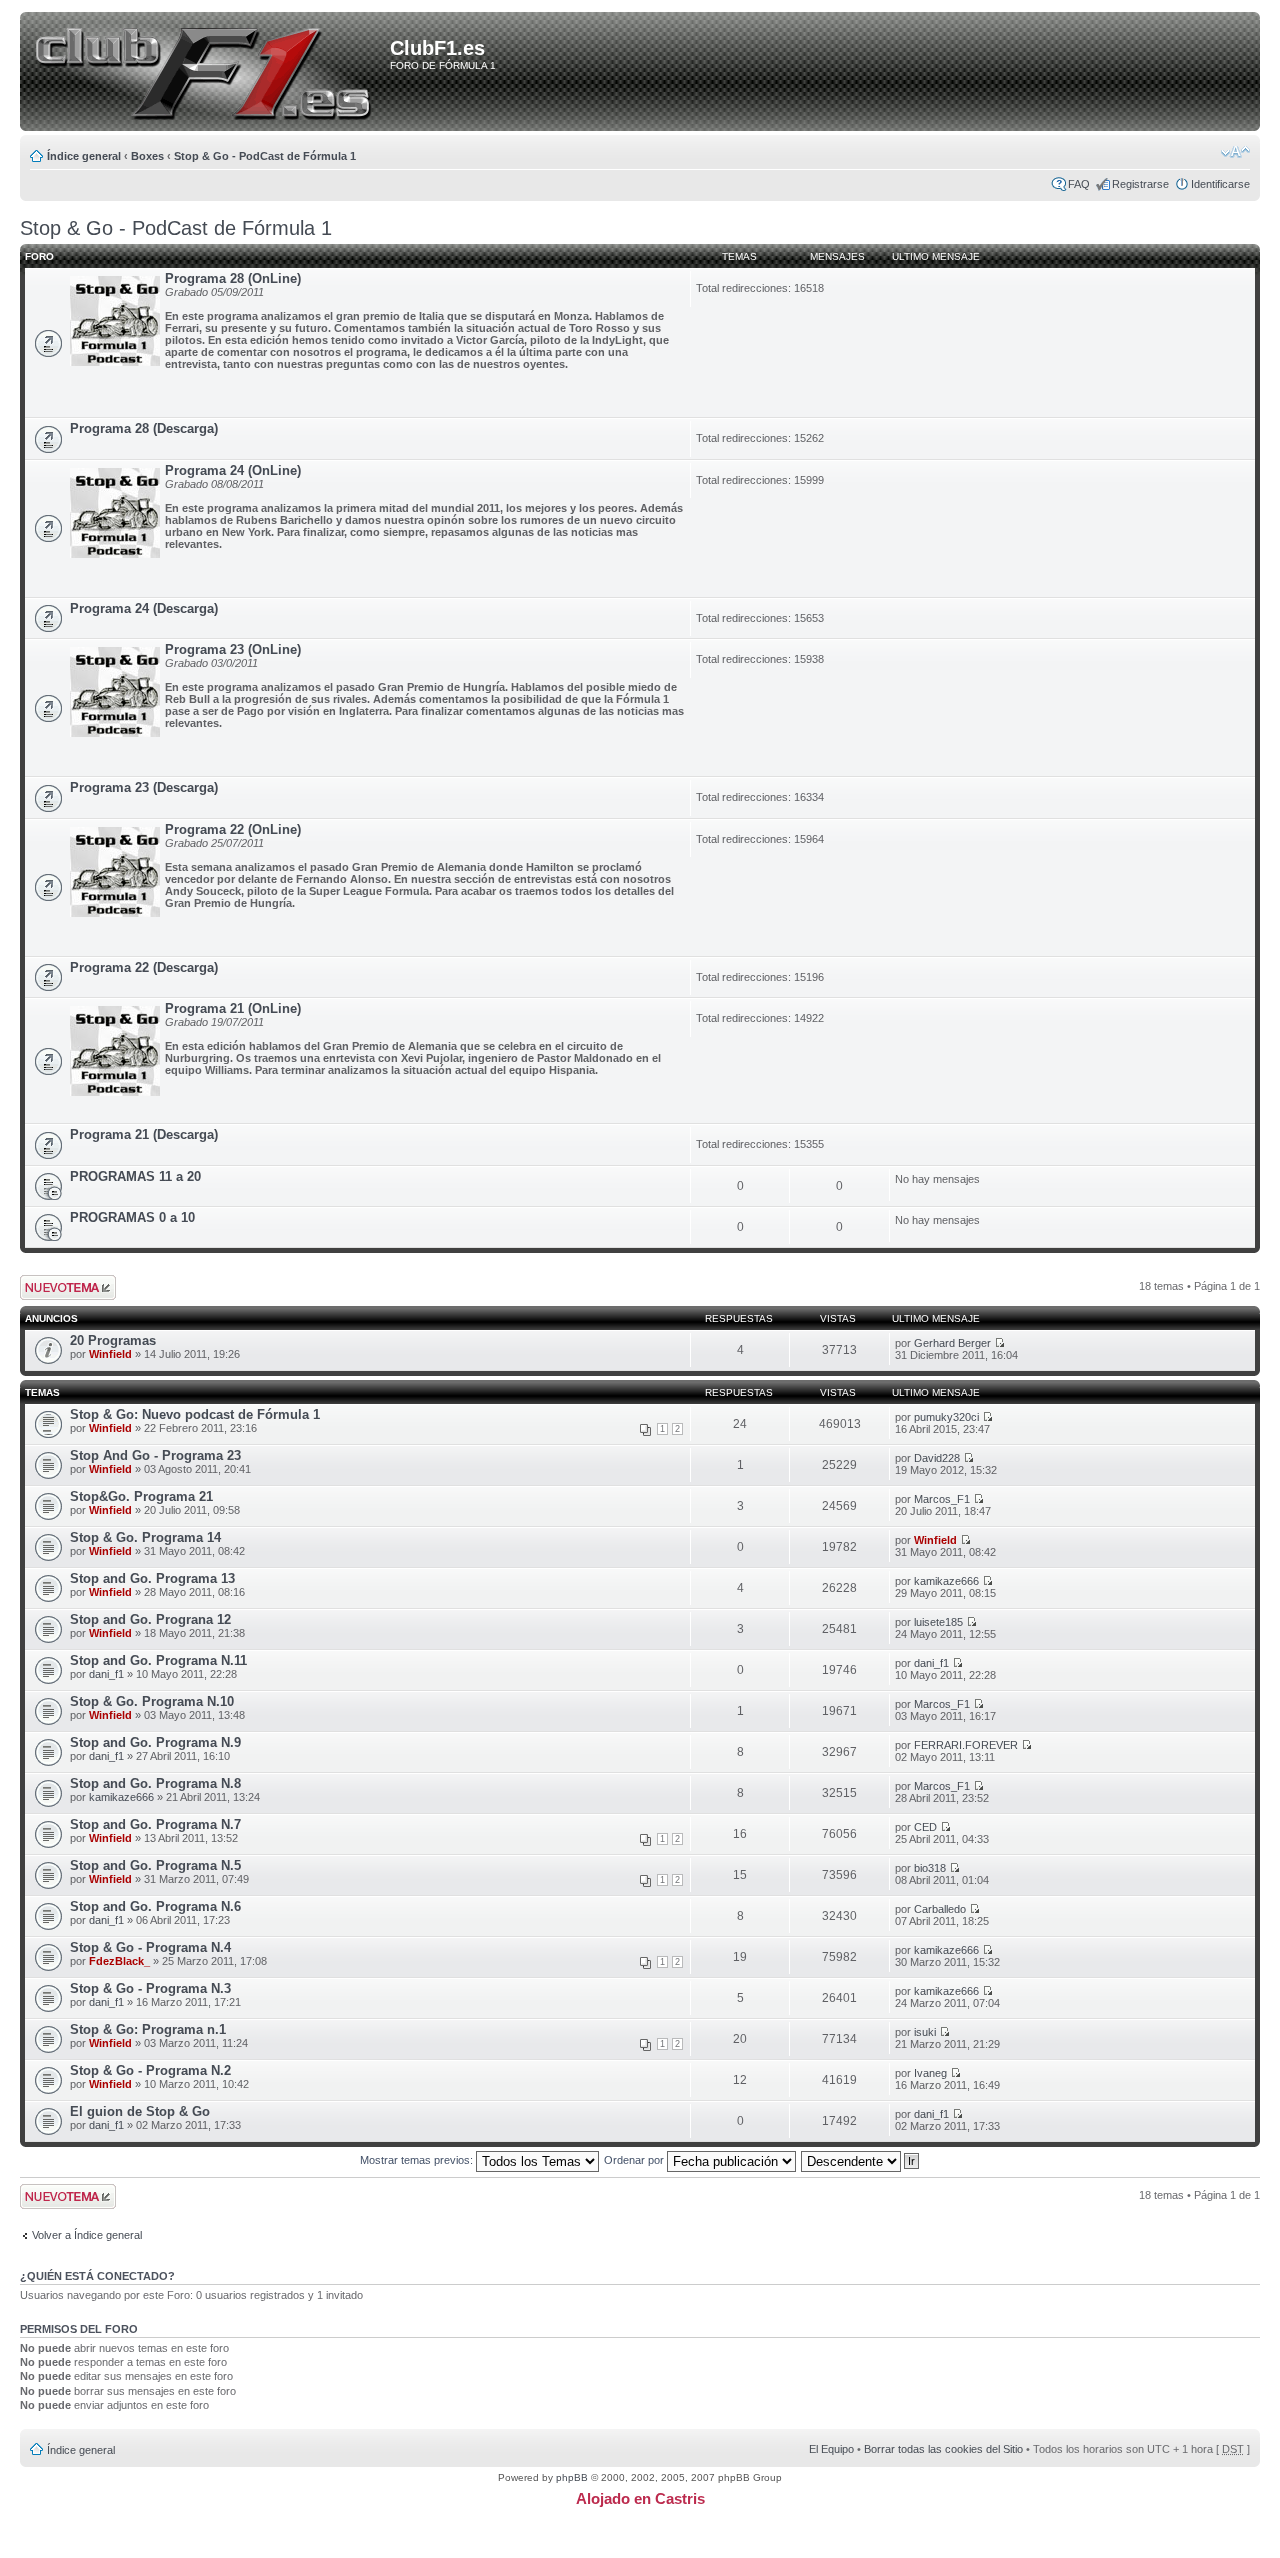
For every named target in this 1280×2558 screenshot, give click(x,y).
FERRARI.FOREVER (966, 1745)
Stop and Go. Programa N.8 (155, 1783)
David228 (937, 1458)
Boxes (147, 156)
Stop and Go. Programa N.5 (155, 1865)
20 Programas (113, 1340)
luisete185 (938, 1622)
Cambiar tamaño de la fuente (1235, 152)
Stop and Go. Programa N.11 (158, 1660)
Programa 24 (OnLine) (233, 470)
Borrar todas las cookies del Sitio (943, 2449)
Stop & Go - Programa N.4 (150, 1947)
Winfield (110, 1354)
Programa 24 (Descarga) (144, 608)
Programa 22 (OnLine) (233, 829)
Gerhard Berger (952, 1343)
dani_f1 (106, 1674)
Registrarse (1140, 184)
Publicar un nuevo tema (63, 1287)
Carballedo (940, 1909)
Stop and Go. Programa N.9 (155, 1742)
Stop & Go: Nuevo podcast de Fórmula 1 (195, 1414)
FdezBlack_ (119, 1961)
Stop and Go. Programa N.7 (155, 1824)
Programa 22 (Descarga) (144, 967)
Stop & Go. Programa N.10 (152, 1701)
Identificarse (1220, 184)
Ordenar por (635, 2160)
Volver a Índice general (87, 2235)
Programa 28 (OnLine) (233, 278)
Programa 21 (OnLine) (233, 1008)
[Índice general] (208, 73)
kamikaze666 (946, 1581)
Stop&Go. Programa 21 (141, 1496)
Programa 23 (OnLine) (233, 649)
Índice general (84, 156)
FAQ (1079, 184)
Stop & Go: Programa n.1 (148, 2029)
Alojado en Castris (640, 2498)
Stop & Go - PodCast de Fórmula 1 (265, 156)
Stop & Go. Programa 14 (145, 1537)
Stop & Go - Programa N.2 (150, 2070)
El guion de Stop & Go (140, 2111)
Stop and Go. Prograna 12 (150, 1619)
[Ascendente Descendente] (861, 2160)
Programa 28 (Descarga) (144, 428)
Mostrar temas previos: (418, 2160)
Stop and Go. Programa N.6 (155, 1906)
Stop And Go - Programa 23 (155, 1455)
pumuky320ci (946, 1417)
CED (925, 1827)
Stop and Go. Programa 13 (152, 1578)
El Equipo (831, 2449)
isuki (925, 2032)
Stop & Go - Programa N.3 (150, 1988)
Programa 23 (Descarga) (144, 787)
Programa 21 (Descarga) (144, 1134)
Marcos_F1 (942, 1499)
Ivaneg (930, 2073)
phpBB (572, 2477)
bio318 (930, 1868)
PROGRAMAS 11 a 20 (135, 1176)
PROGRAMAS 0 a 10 (132, 1217)
